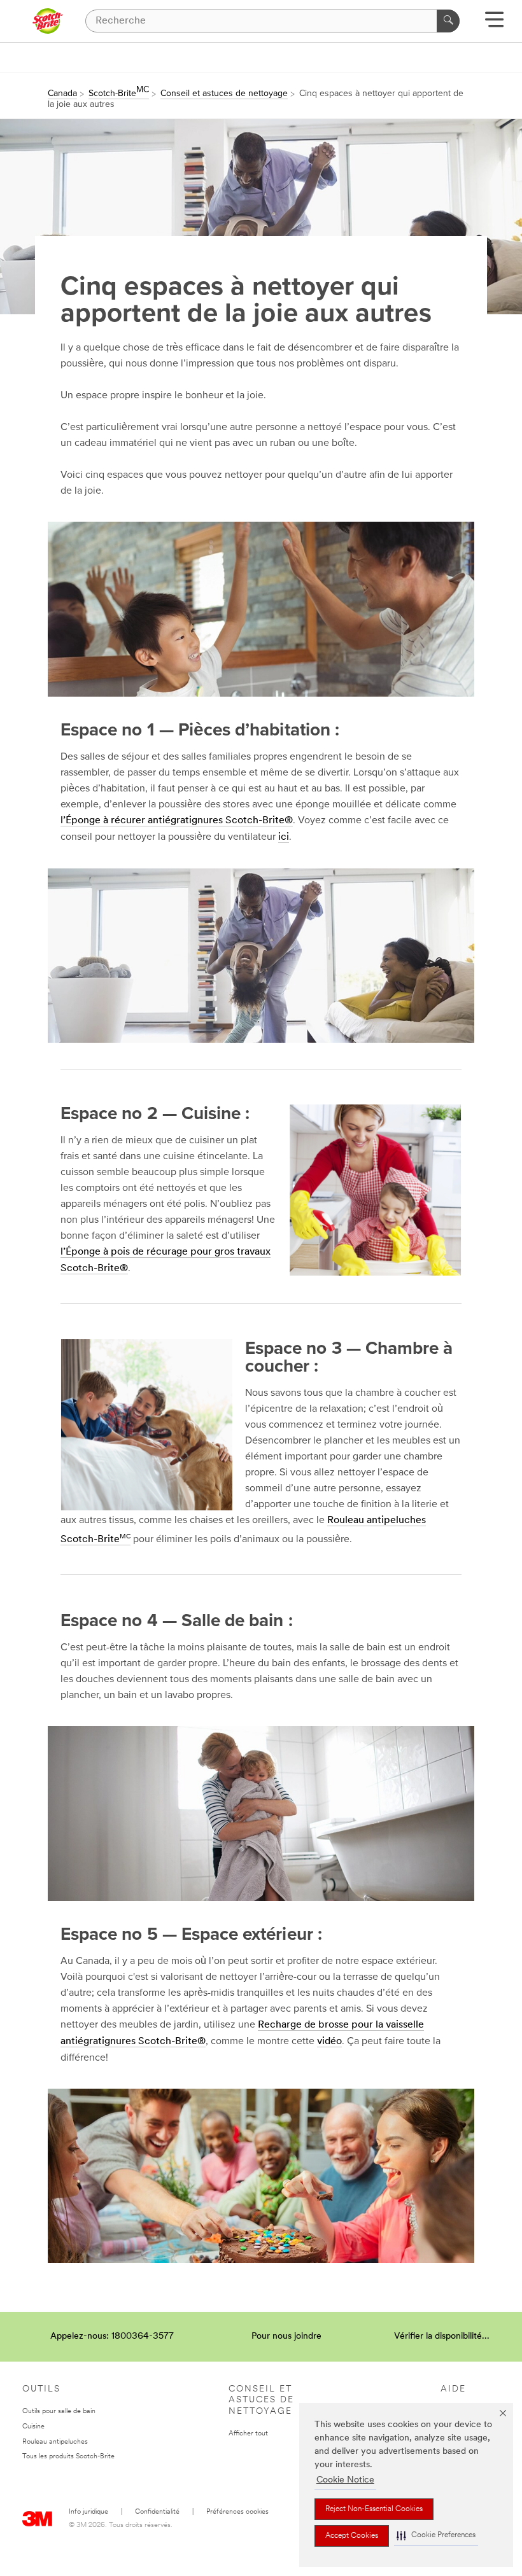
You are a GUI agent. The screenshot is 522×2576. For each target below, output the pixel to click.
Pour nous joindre (286, 2336)
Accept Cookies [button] (352, 2536)
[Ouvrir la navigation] (494, 24)
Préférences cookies (237, 2512)
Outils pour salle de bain (59, 2412)
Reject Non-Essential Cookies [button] (374, 2509)
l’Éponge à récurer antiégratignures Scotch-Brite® (177, 821)
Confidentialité (157, 2512)
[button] (436, 2536)
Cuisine (33, 2427)
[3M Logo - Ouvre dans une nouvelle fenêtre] (47, 21)
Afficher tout (248, 2434)
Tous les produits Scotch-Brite (68, 2457)
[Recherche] (448, 21)
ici (284, 837)
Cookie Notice (345, 2480)
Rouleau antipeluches (55, 2442)
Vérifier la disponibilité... (442, 2336)
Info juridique (88, 2512)
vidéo (329, 2042)
